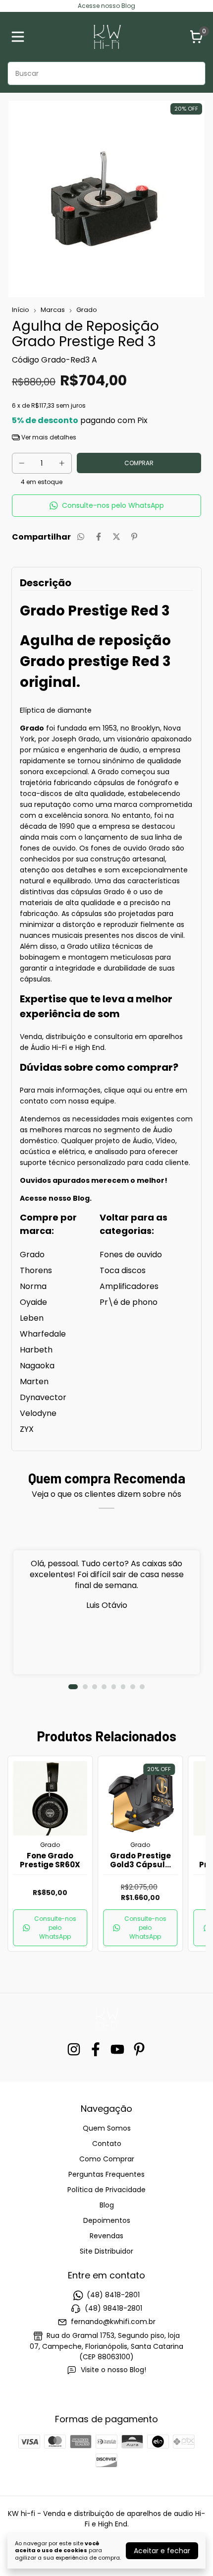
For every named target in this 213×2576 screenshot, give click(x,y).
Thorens (36, 1270)
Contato (107, 2144)
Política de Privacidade (106, 2190)
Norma (33, 1286)
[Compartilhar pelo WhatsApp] (81, 537)
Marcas (53, 310)
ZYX (27, 1429)
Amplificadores (129, 1286)
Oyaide (33, 1302)
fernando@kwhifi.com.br (113, 2322)
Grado (87, 310)
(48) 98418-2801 (113, 2308)
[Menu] (20, 37)
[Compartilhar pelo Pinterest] (134, 537)
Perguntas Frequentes (106, 2174)
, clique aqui (122, 1090)
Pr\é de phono (129, 1302)
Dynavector (43, 1397)
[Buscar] (192, 73)
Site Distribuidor (106, 2251)
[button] (106, 506)
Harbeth (36, 1350)
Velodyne (38, 1413)
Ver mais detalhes (48, 437)
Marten (34, 1381)
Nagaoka (37, 1366)
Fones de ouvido (131, 1255)
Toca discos (123, 1270)
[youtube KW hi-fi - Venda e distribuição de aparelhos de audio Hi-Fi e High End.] (117, 2050)
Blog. (82, 1198)
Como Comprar (107, 2159)
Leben (32, 1318)
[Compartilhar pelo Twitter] (116, 537)
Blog (107, 2205)
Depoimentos (107, 2220)
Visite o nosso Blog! (113, 2370)
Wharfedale (43, 1334)
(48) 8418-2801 (113, 2295)
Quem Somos (107, 2128)
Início (21, 310)
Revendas (106, 2236)
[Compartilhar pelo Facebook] (99, 537)
